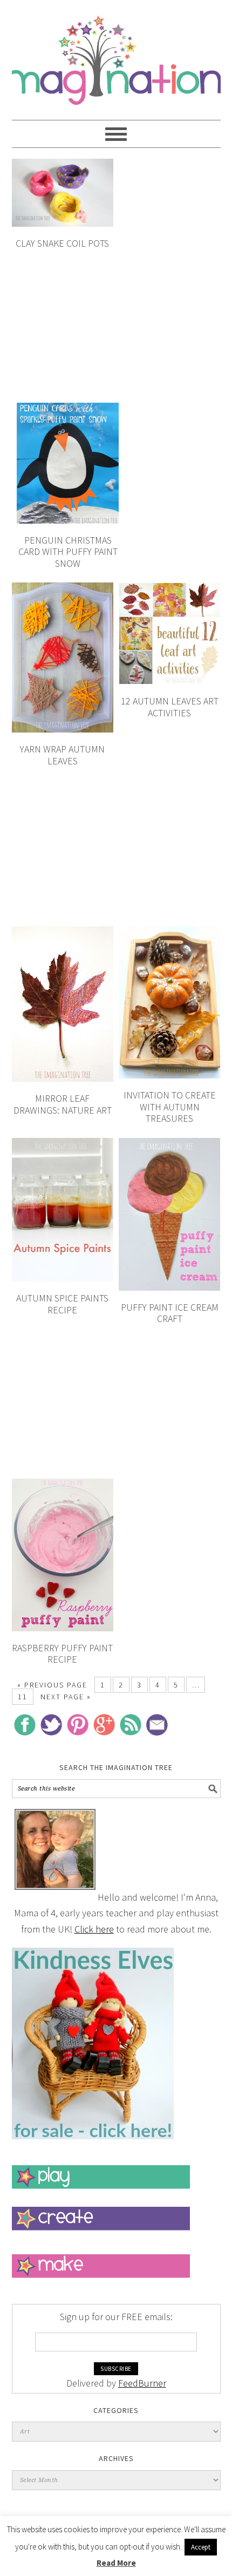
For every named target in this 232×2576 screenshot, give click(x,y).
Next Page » (66, 1697)
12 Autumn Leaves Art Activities (170, 707)
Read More (116, 2563)
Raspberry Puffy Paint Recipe (62, 1654)
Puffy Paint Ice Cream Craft (170, 1313)
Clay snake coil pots (62, 243)
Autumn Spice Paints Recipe (62, 1304)
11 (23, 1697)
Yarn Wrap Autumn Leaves (62, 755)
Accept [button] (201, 2547)
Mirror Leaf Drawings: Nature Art (63, 1104)
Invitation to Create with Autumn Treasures (170, 1107)
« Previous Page (52, 1685)
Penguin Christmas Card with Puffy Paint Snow (68, 552)
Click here (94, 1929)
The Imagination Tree (116, 55)
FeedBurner (142, 2383)
